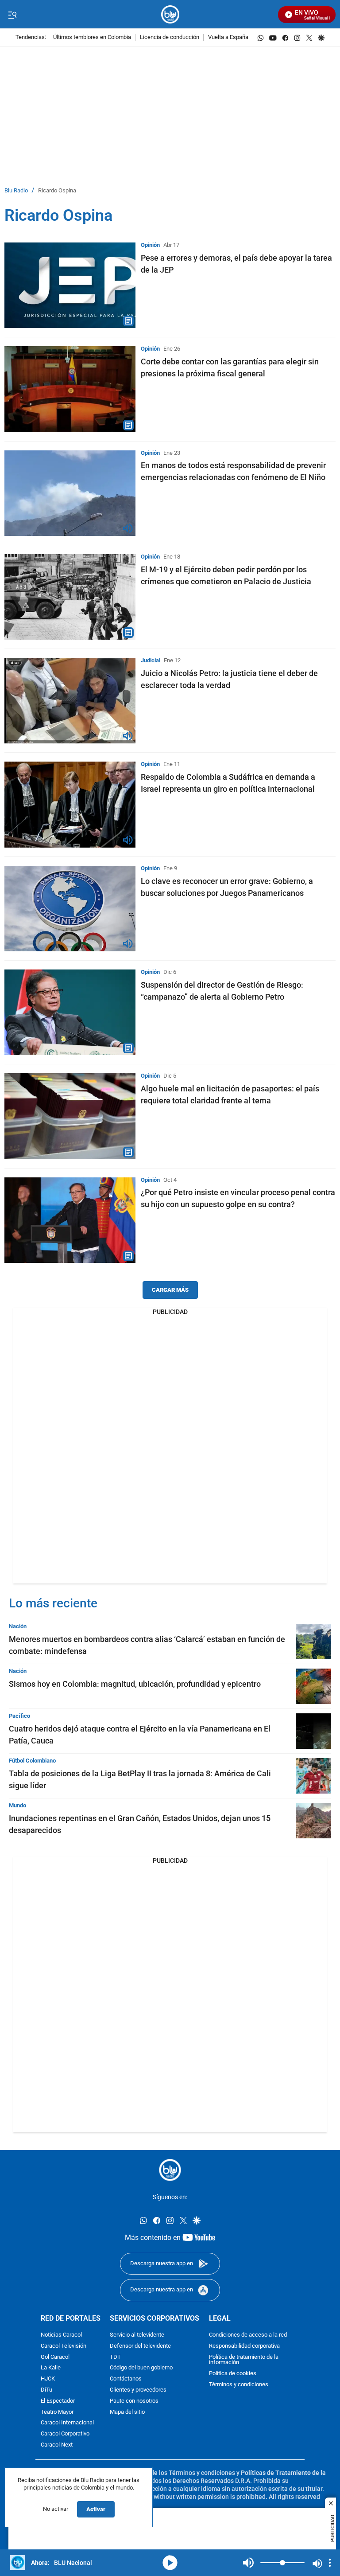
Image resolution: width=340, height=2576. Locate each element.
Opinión (150, 245)
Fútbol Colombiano (32, 1761)
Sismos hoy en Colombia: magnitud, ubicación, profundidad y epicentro (135, 1684)
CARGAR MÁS (170, 1290)
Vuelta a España (228, 37)
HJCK (48, 2379)
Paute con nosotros (134, 2401)
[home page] (170, 14)
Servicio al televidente (137, 2335)
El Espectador (58, 2401)
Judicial (151, 660)
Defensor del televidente (140, 2346)
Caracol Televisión (64, 2346)
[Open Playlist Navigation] (330, 2563)
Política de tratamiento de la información (244, 2360)
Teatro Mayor (57, 2412)
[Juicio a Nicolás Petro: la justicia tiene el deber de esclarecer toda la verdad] (70, 701)
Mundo (17, 1805)
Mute (248, 2563)
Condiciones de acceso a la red (248, 2335)
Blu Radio (16, 191)
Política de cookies (233, 2374)
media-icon (170, 2563)
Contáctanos (126, 2379)
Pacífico (19, 1716)
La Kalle (51, 2368)
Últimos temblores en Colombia (92, 37)
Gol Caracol (55, 2357)
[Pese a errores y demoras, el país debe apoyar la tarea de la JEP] (70, 285)
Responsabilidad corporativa (244, 2346)
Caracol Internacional (67, 2423)
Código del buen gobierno (141, 2368)
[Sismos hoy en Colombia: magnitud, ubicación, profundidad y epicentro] (313, 1686)
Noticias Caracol (61, 2335)
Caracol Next (57, 2445)
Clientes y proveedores (138, 2390)
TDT (115, 2357)
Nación (18, 1626)
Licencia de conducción (170, 37)
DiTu (46, 2390)
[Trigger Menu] (12, 15)
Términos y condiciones (239, 2385)
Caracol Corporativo (65, 2434)
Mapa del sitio (127, 2412)
